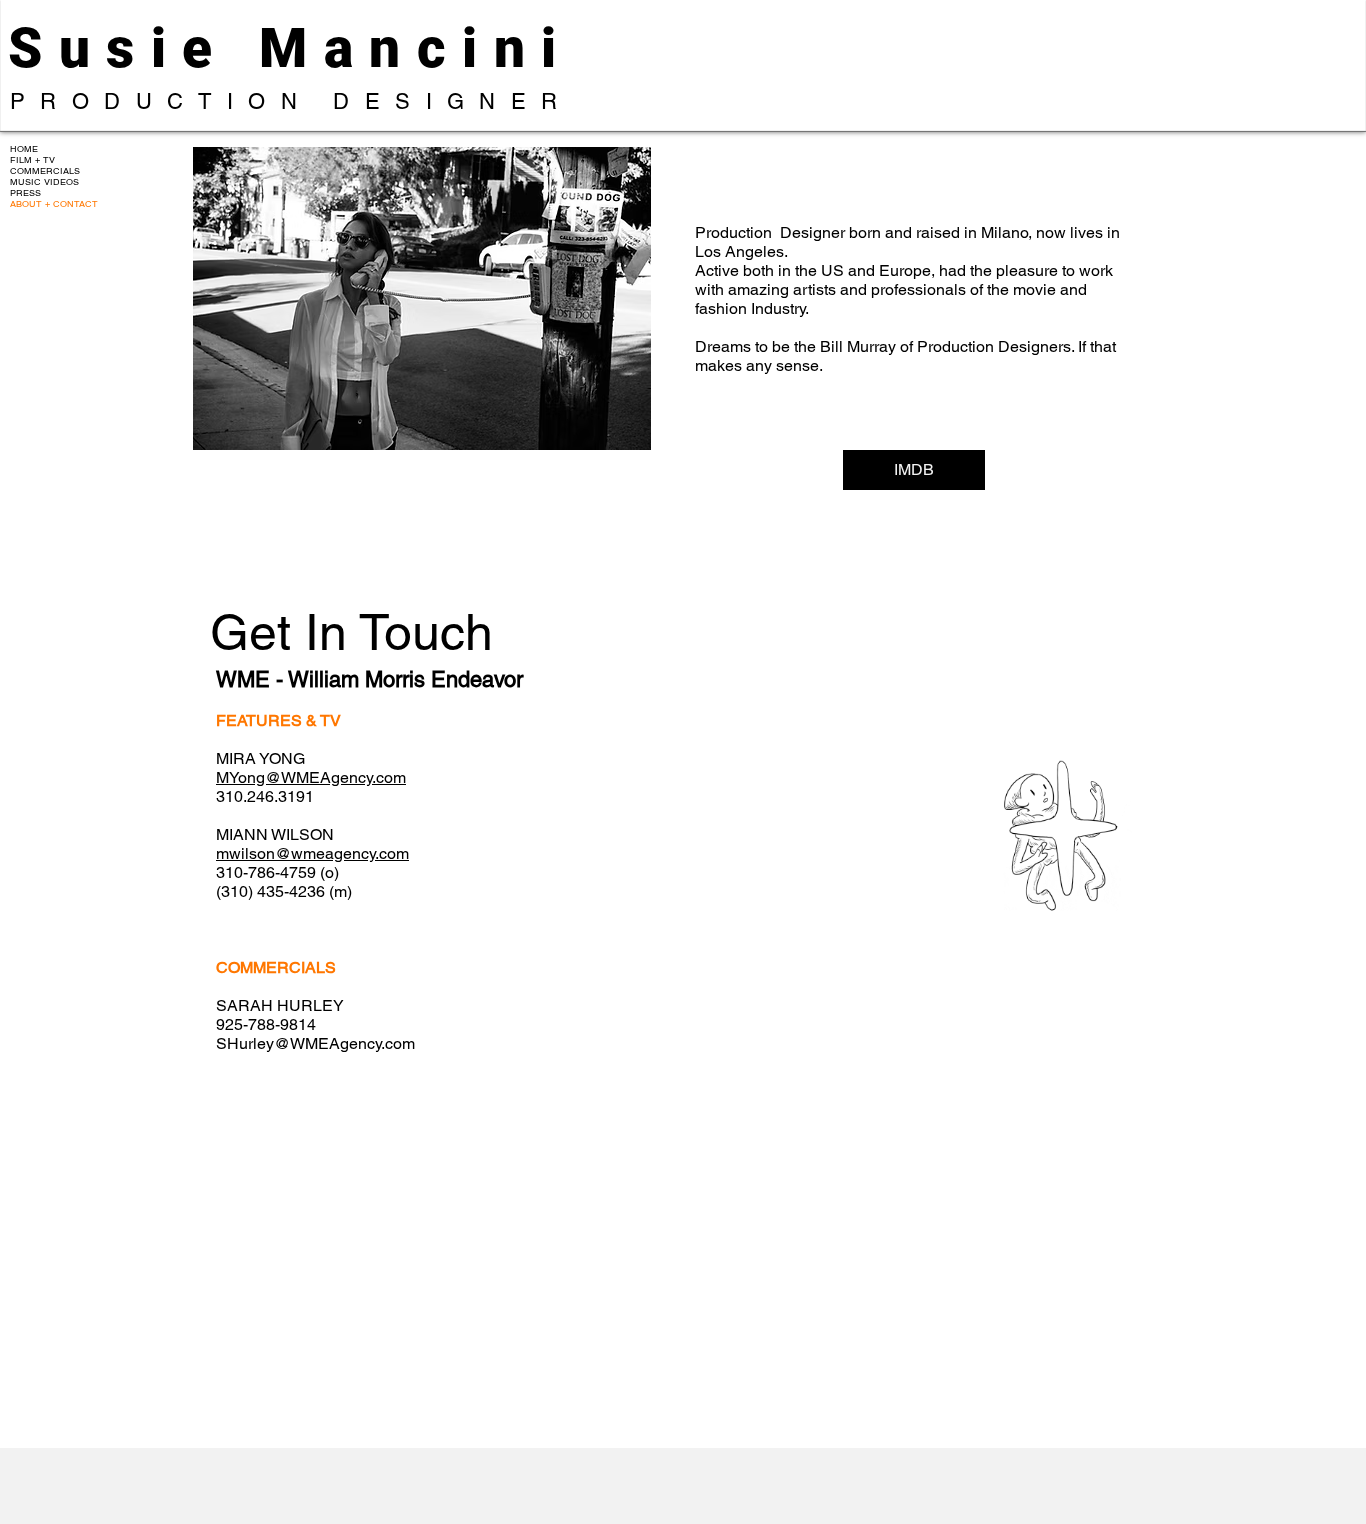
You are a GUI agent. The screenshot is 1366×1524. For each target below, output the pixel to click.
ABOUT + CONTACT (54, 204)
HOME (24, 149)
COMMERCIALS (45, 171)
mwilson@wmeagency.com (312, 853)
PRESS (25, 193)
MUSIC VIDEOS (44, 182)
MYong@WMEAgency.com (311, 777)
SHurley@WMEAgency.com (315, 1043)
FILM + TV (32, 160)
